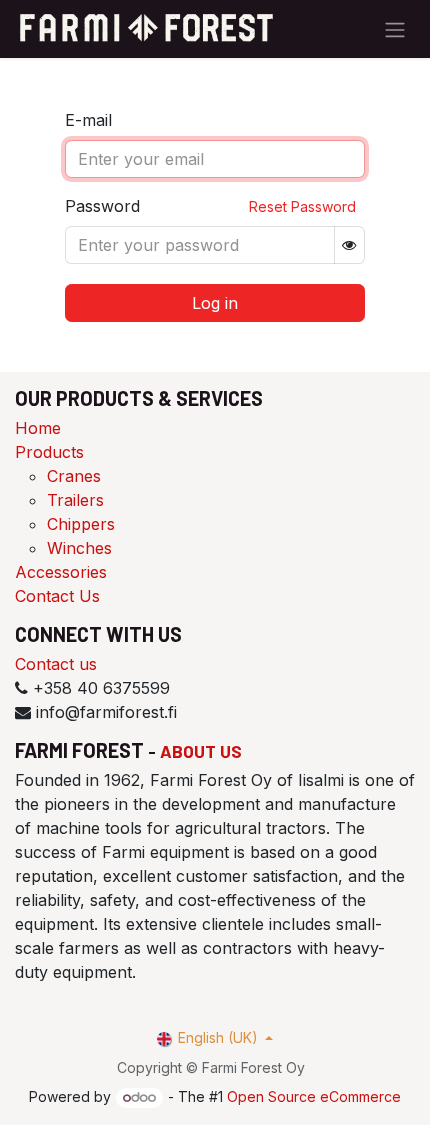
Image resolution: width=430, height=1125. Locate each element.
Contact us (56, 664)
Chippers (81, 524)
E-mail (88, 120)
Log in (215, 303)
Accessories (61, 572)
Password (102, 206)
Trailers (75, 500)
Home (38, 428)
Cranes (74, 476)
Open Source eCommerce (314, 1096)
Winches (79, 548)
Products (49, 452)
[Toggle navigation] (395, 29)
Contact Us (57, 596)
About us (201, 751)
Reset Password (302, 206)
